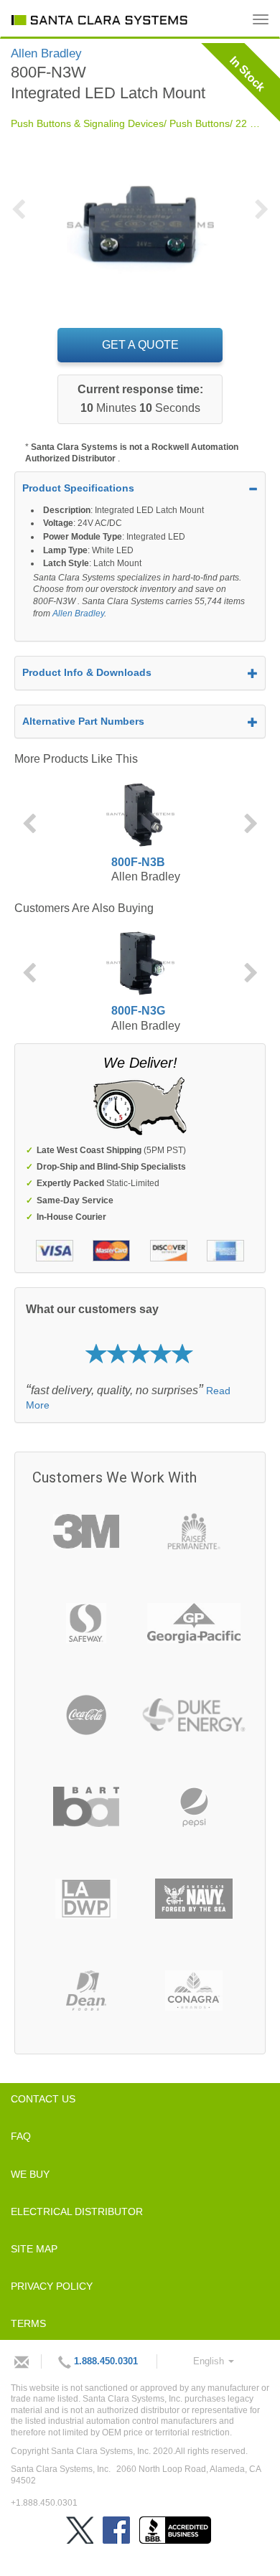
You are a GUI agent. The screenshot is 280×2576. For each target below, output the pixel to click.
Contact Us (43, 2099)
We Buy (30, 2174)
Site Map (34, 2249)
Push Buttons (200, 123)
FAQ (21, 2136)
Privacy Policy (52, 2286)
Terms (28, 2323)
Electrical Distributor (77, 2211)
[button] (24, 218)
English (210, 2361)
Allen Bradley (78, 614)
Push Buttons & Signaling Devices (87, 123)
